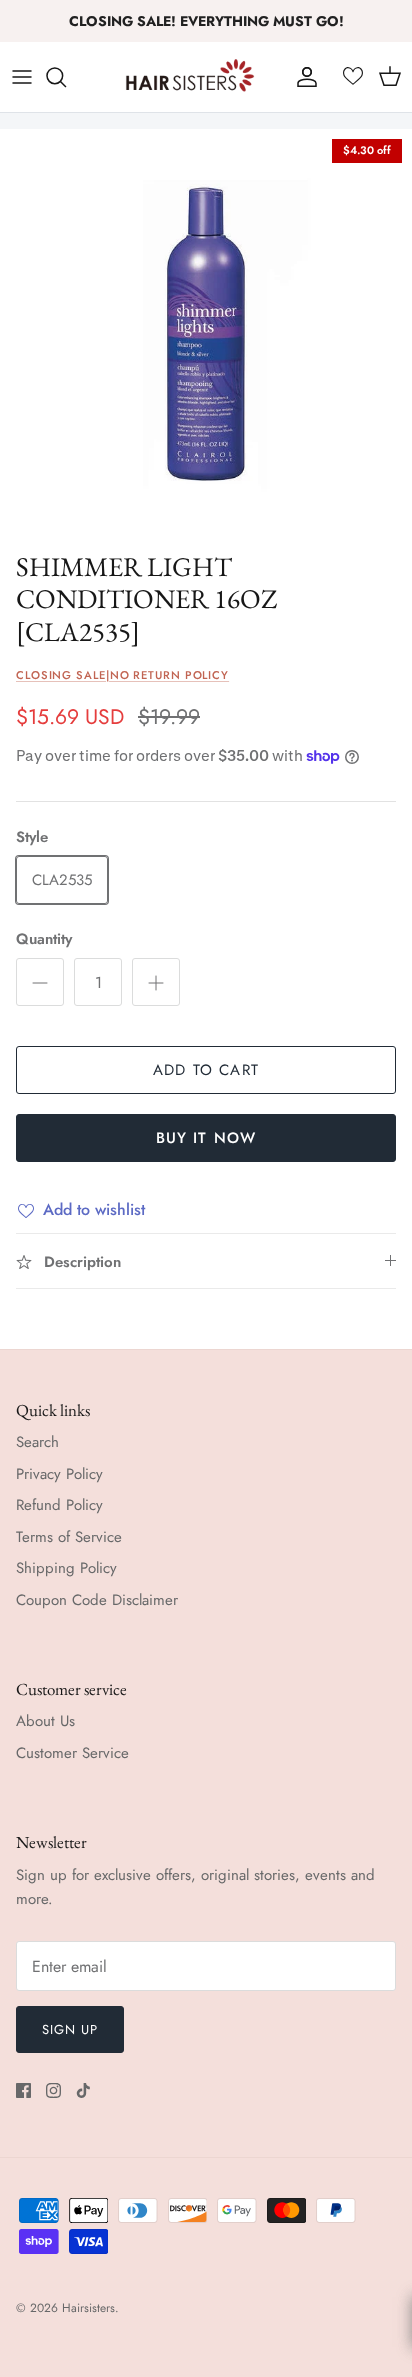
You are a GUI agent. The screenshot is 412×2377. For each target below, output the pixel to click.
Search (37, 1442)
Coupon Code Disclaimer (97, 1600)
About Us (45, 1721)
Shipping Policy (66, 1568)
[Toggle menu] (22, 77)
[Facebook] (23, 2090)
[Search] (66, 77)
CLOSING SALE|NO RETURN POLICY (122, 675)
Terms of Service (69, 1537)
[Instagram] (53, 2090)
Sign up (70, 2029)
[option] (206, 335)
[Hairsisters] (190, 77)
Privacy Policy (59, 1474)
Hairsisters (88, 2308)
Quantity (44, 939)
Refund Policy (59, 1505)
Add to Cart (206, 1070)
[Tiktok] (83, 2090)
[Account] (302, 77)
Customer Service (72, 1753)
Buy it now (206, 1138)
